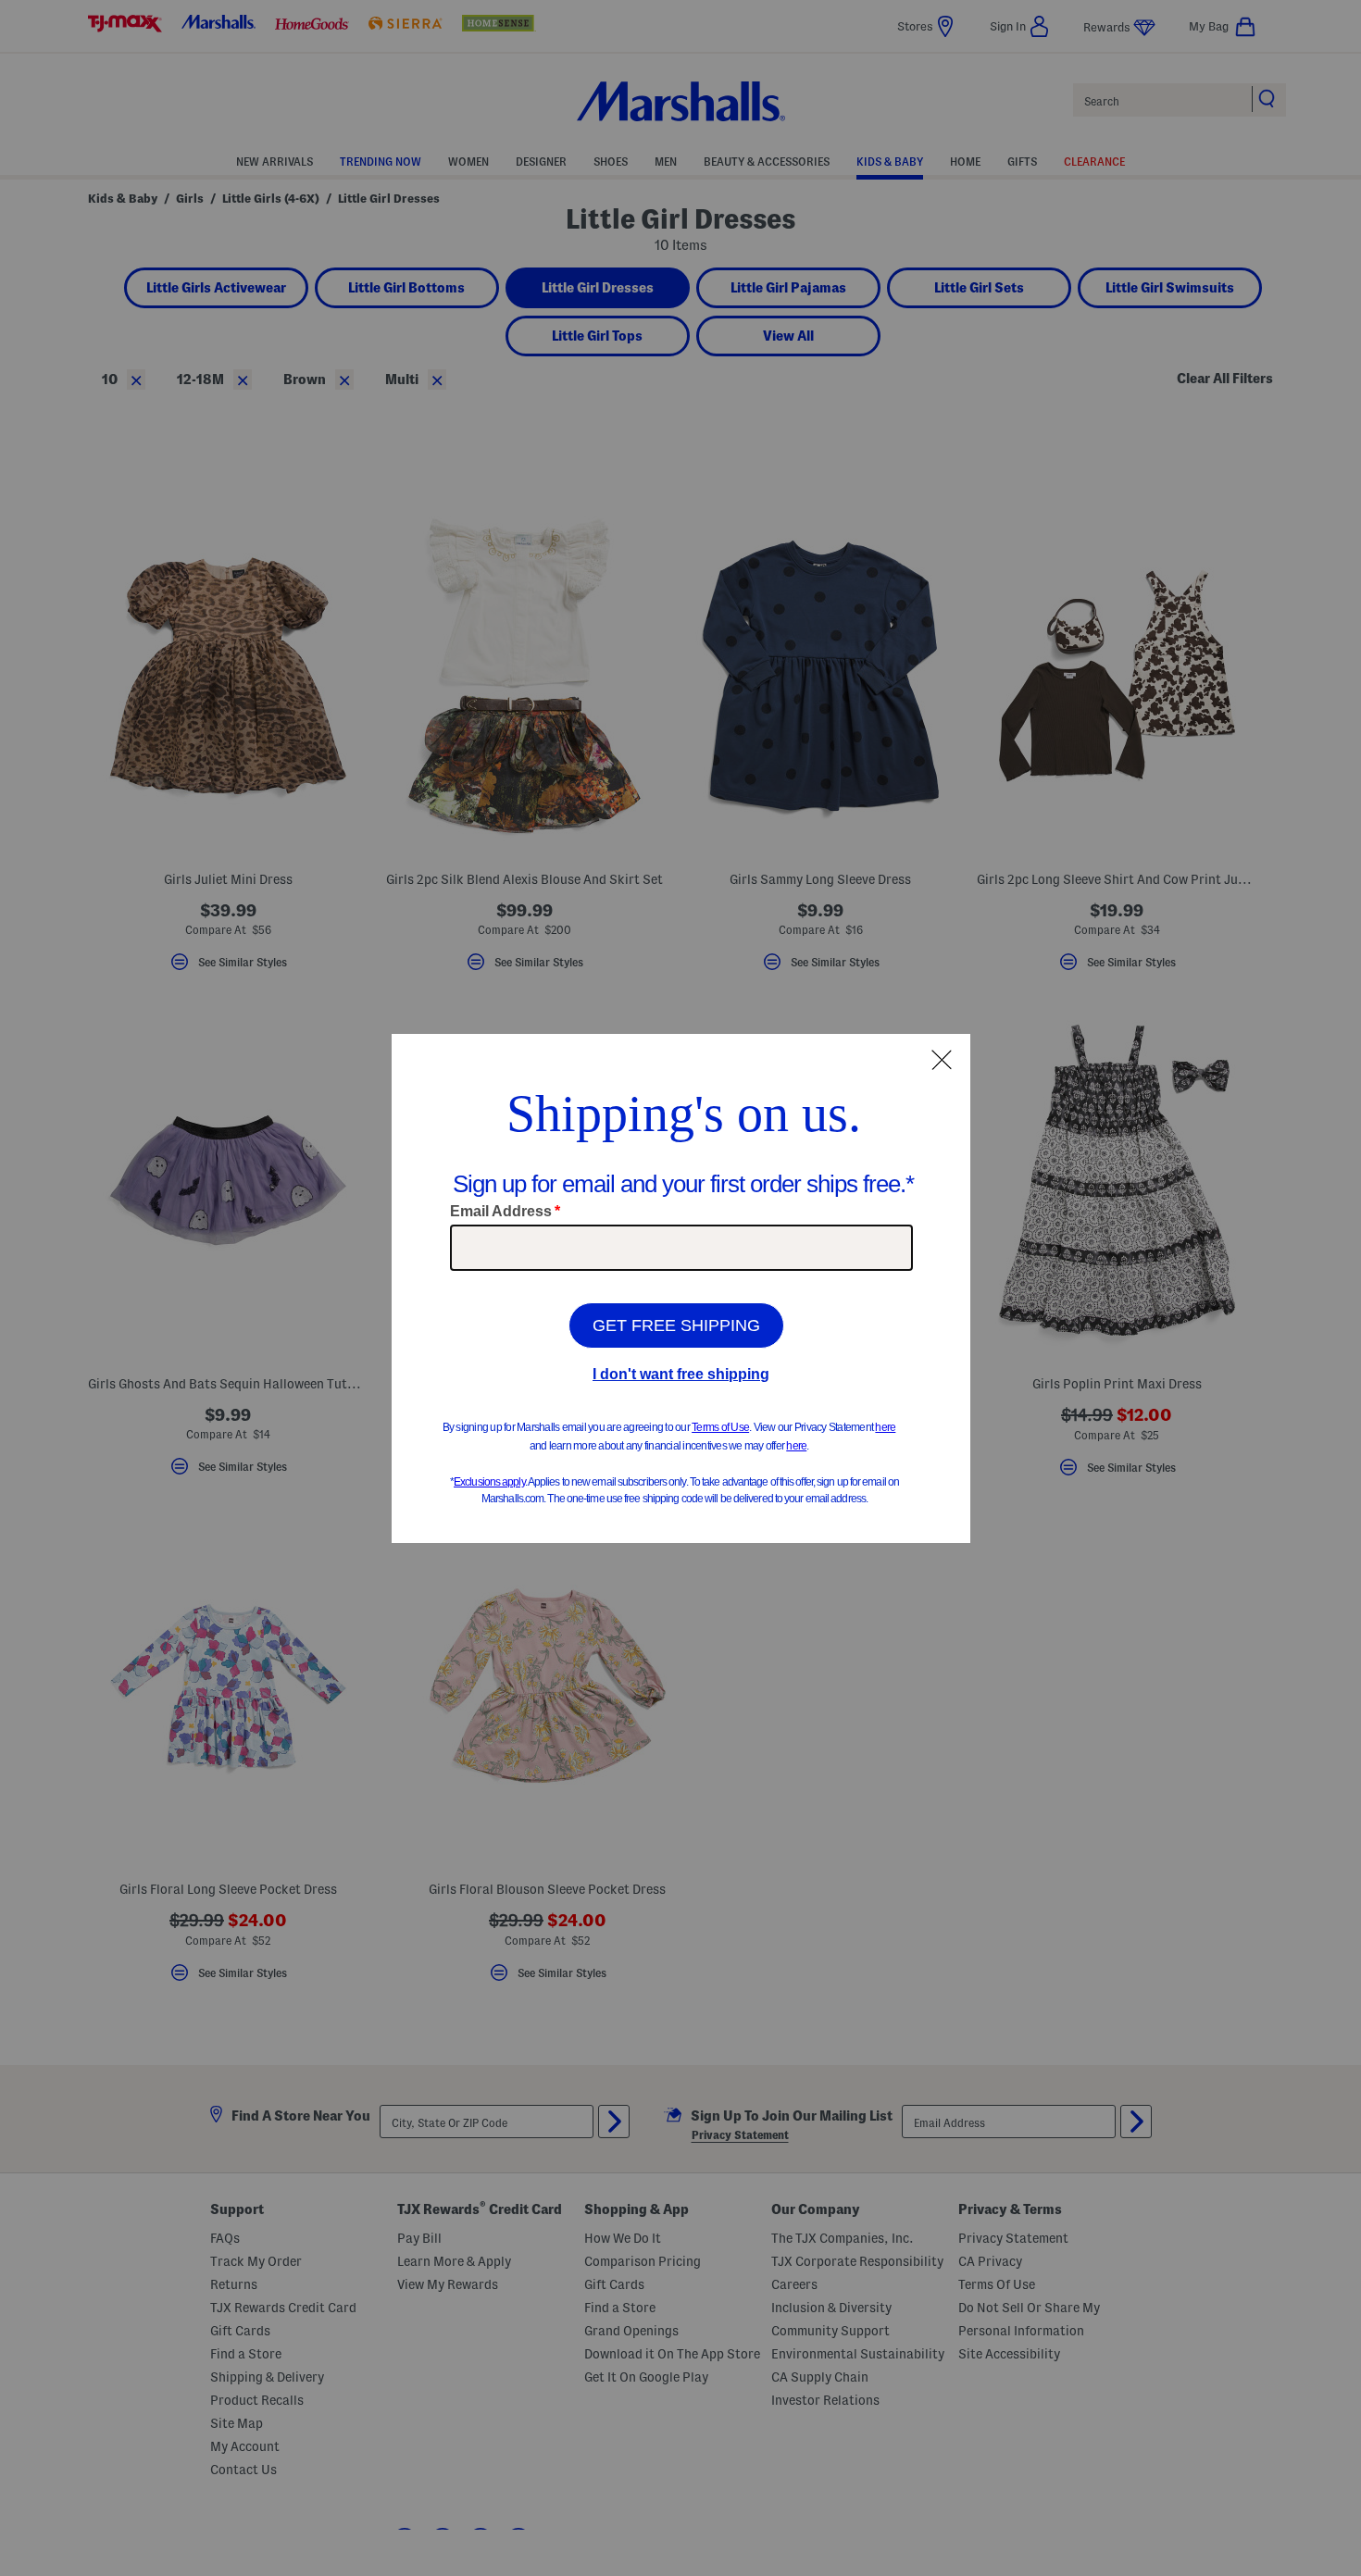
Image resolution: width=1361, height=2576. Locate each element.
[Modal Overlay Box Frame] (681, 1288)
